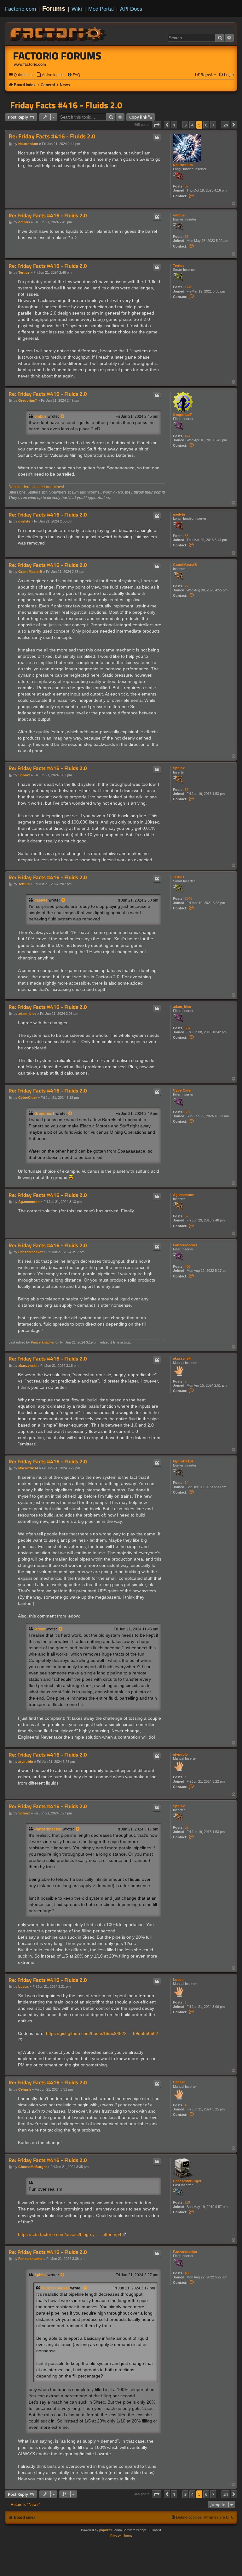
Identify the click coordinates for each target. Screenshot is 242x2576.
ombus (179, 215)
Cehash (179, 2082)
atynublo (180, 1754)
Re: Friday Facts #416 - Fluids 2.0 (52, 136)
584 (187, 1028)
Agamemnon (184, 1195)
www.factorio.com (30, 64)
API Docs (131, 9)
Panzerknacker (185, 1245)
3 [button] (185, 125)
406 (187, 1266)
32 (187, 790)
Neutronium (183, 165)
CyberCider (182, 1090)
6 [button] (206, 125)
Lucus (178, 1980)
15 (187, 237)
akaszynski (182, 1358)
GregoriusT (182, 415)
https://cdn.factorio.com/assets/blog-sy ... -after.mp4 (70, 2234)
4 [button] (192, 125)
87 (187, 186)
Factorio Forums (57, 56)
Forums (54, 8)
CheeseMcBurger (187, 2181)
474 (187, 436)
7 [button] (213, 125)
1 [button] (174, 125)
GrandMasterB (185, 565)
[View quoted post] (63, 416)
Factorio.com (20, 9)
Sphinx (179, 768)
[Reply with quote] (157, 137)
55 (187, 536)
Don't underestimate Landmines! (36, 487)
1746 (188, 287)
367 (187, 1112)
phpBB (104, 2530)
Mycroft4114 (183, 1461)
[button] (157, 125)
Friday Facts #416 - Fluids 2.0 (66, 105)
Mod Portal (101, 9)
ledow (40, 1629)
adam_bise (182, 1007)
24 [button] (226, 125)
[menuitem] (50, 75)
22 (187, 586)
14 (187, 1483)
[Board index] (59, 33)
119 (187, 2202)
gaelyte (179, 514)
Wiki (77, 9)
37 (187, 1216)
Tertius (179, 265)
